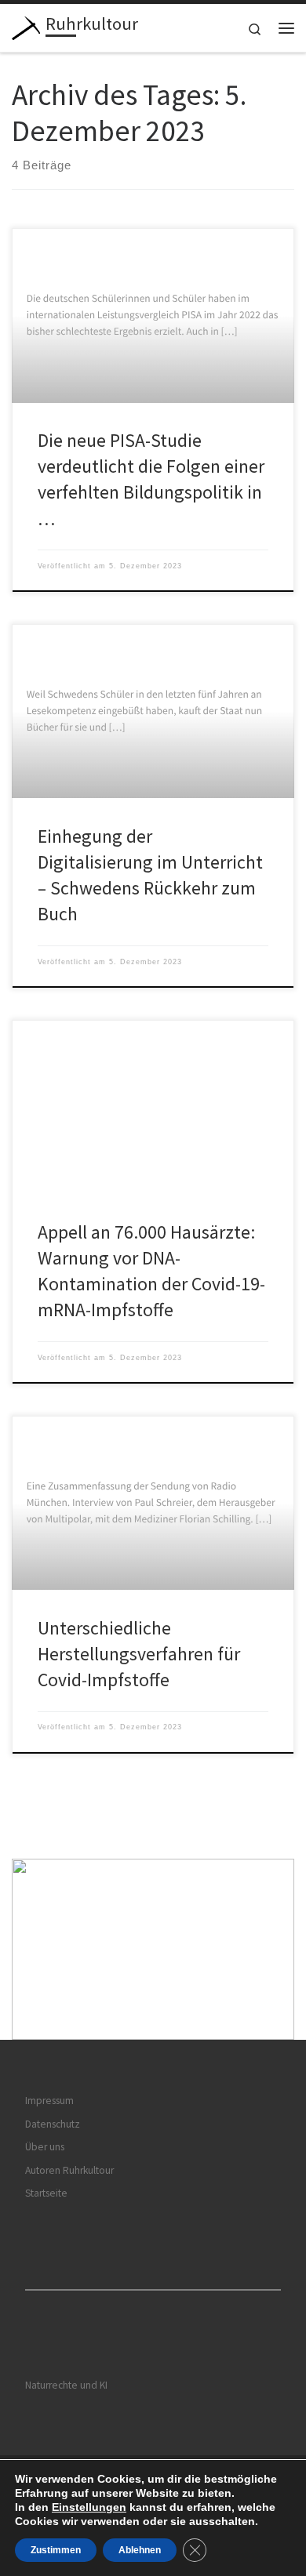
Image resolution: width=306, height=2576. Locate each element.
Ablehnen (140, 2550)
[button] (153, 1949)
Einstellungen (89, 2507)
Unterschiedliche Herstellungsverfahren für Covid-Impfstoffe (139, 1654)
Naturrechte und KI (66, 2385)
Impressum (49, 2101)
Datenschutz (53, 2124)
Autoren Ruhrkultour (69, 2170)
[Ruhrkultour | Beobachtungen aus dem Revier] (26, 26)
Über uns (45, 2147)
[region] (153, 1949)
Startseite (46, 2193)
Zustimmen (56, 2550)
